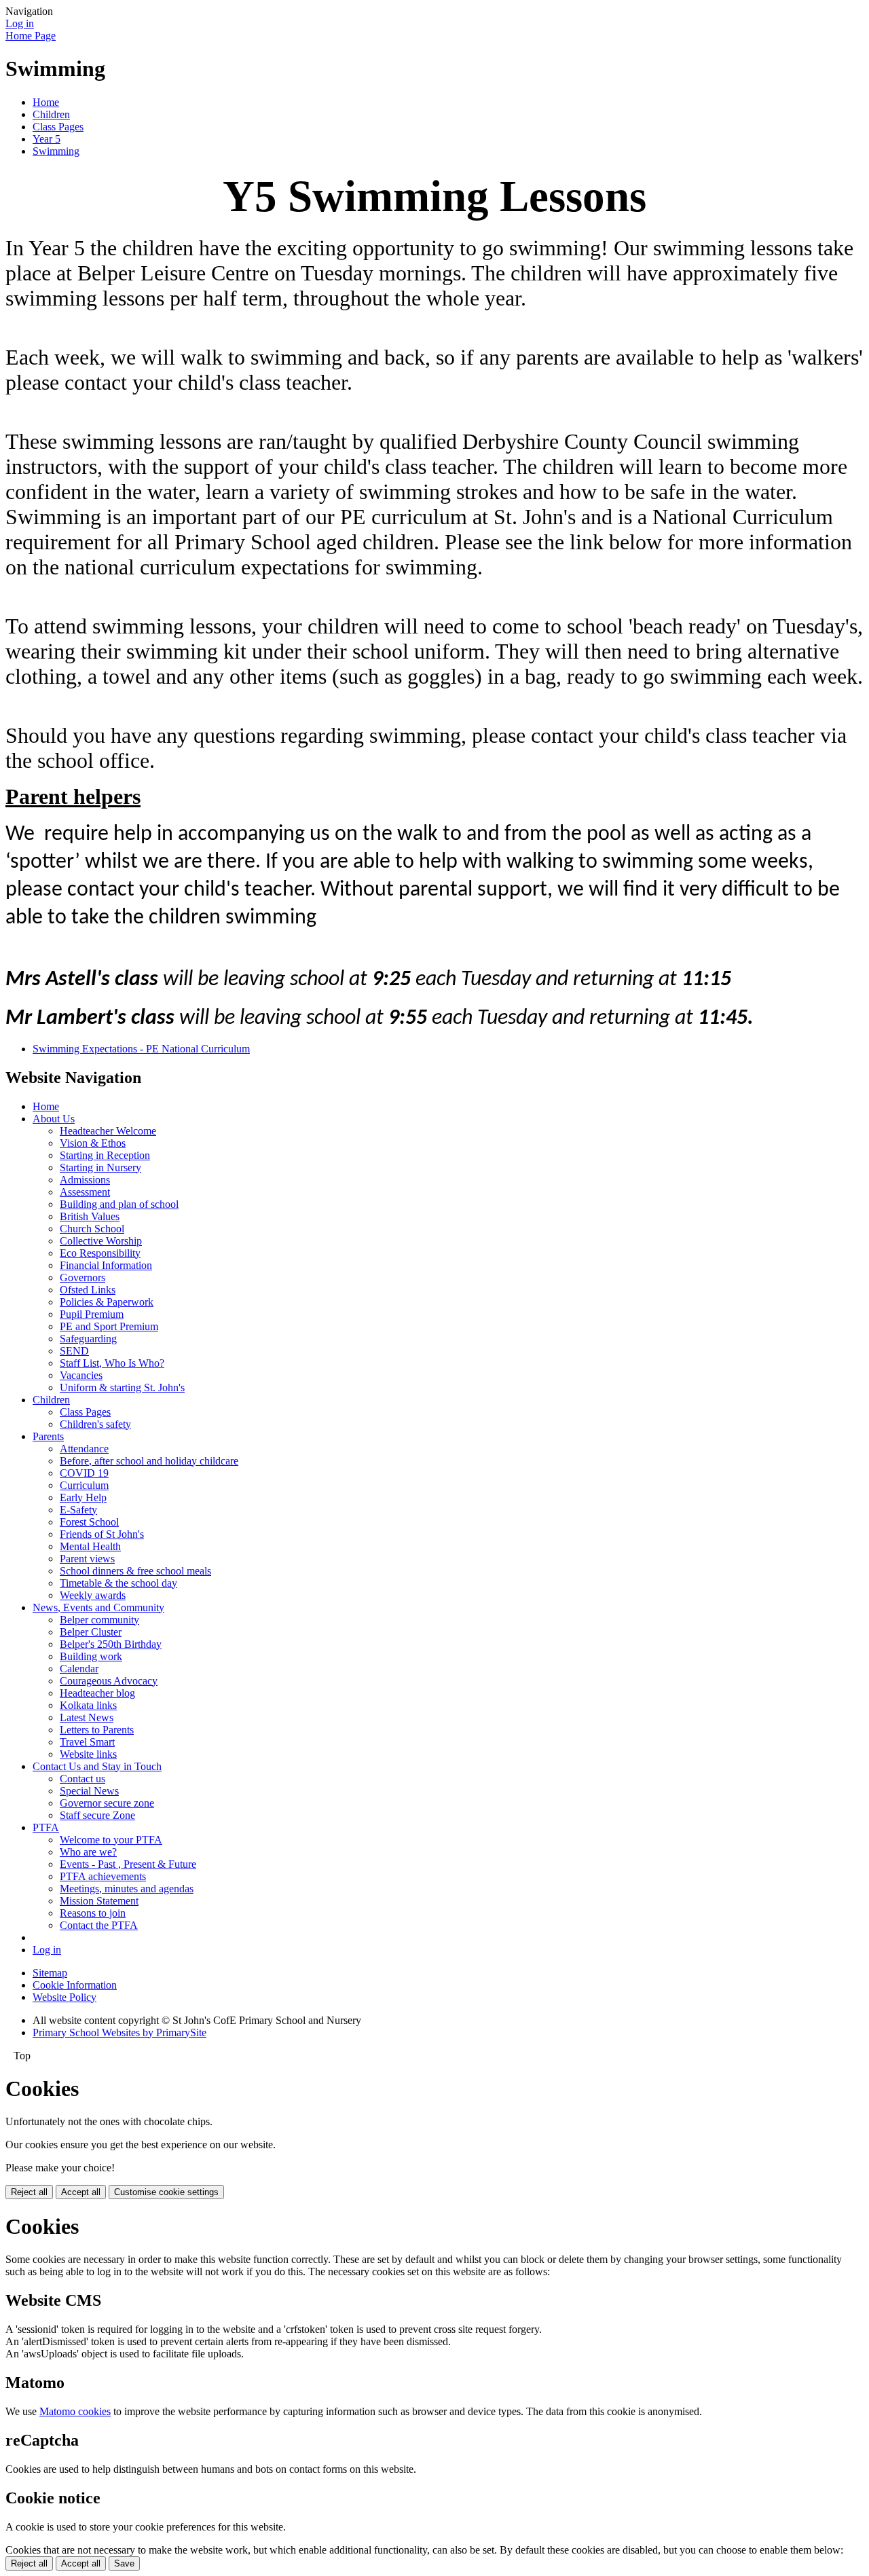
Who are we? (88, 1852)
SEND (74, 1351)
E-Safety (78, 1510)
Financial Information (106, 1265)
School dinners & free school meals (135, 1571)
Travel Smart (87, 1742)
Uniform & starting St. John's (122, 1387)
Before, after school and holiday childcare (149, 1461)
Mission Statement (99, 1901)
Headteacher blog (97, 1693)
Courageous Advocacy (109, 1681)
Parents (48, 1436)
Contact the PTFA (99, 1925)
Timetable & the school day (118, 1583)
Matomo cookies (75, 2411)
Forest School (89, 1522)
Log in (20, 23)
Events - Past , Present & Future (128, 1864)
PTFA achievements (103, 1876)
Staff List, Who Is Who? (112, 1363)
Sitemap (50, 1973)
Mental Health (90, 1546)
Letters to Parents (97, 1730)
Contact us (82, 1779)
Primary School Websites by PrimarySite (119, 2032)
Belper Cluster (91, 1632)
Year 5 (47, 139)
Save (124, 2563)
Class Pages (58, 127)
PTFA (46, 1827)
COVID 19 (84, 1473)
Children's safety (95, 1424)
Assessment (85, 1192)
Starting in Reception (105, 1155)
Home (46, 102)
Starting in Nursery (100, 1167)
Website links (88, 1754)
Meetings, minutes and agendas (127, 1889)
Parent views (87, 1559)
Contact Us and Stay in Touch (97, 1766)
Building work (91, 1656)
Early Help (83, 1497)
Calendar (79, 1669)
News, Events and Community (98, 1607)
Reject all (29, 2192)
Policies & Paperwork (107, 1302)
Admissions (85, 1180)
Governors (82, 1277)
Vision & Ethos (93, 1143)
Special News (89, 1791)
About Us (54, 1119)
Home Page (31, 36)
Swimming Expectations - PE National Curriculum (141, 1049)
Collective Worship (101, 1241)
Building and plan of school (119, 1204)
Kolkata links (88, 1705)
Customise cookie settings (166, 2192)
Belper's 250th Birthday (111, 1644)
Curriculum (84, 1485)
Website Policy (64, 1997)
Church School (92, 1229)
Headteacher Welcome (108, 1131)
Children (51, 114)
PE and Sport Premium (109, 1326)
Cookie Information (75, 1985)
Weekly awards (93, 1595)
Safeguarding (88, 1339)
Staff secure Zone (97, 1815)
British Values (90, 1216)
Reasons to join (93, 1913)
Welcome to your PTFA (111, 1840)
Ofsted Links (88, 1290)
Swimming (56, 151)
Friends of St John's (102, 1534)
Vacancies (81, 1375)
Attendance (84, 1449)
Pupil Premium (92, 1314)
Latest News (87, 1717)
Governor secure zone (107, 1803)
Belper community (99, 1620)
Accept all (81, 2192)
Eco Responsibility (100, 1253)
